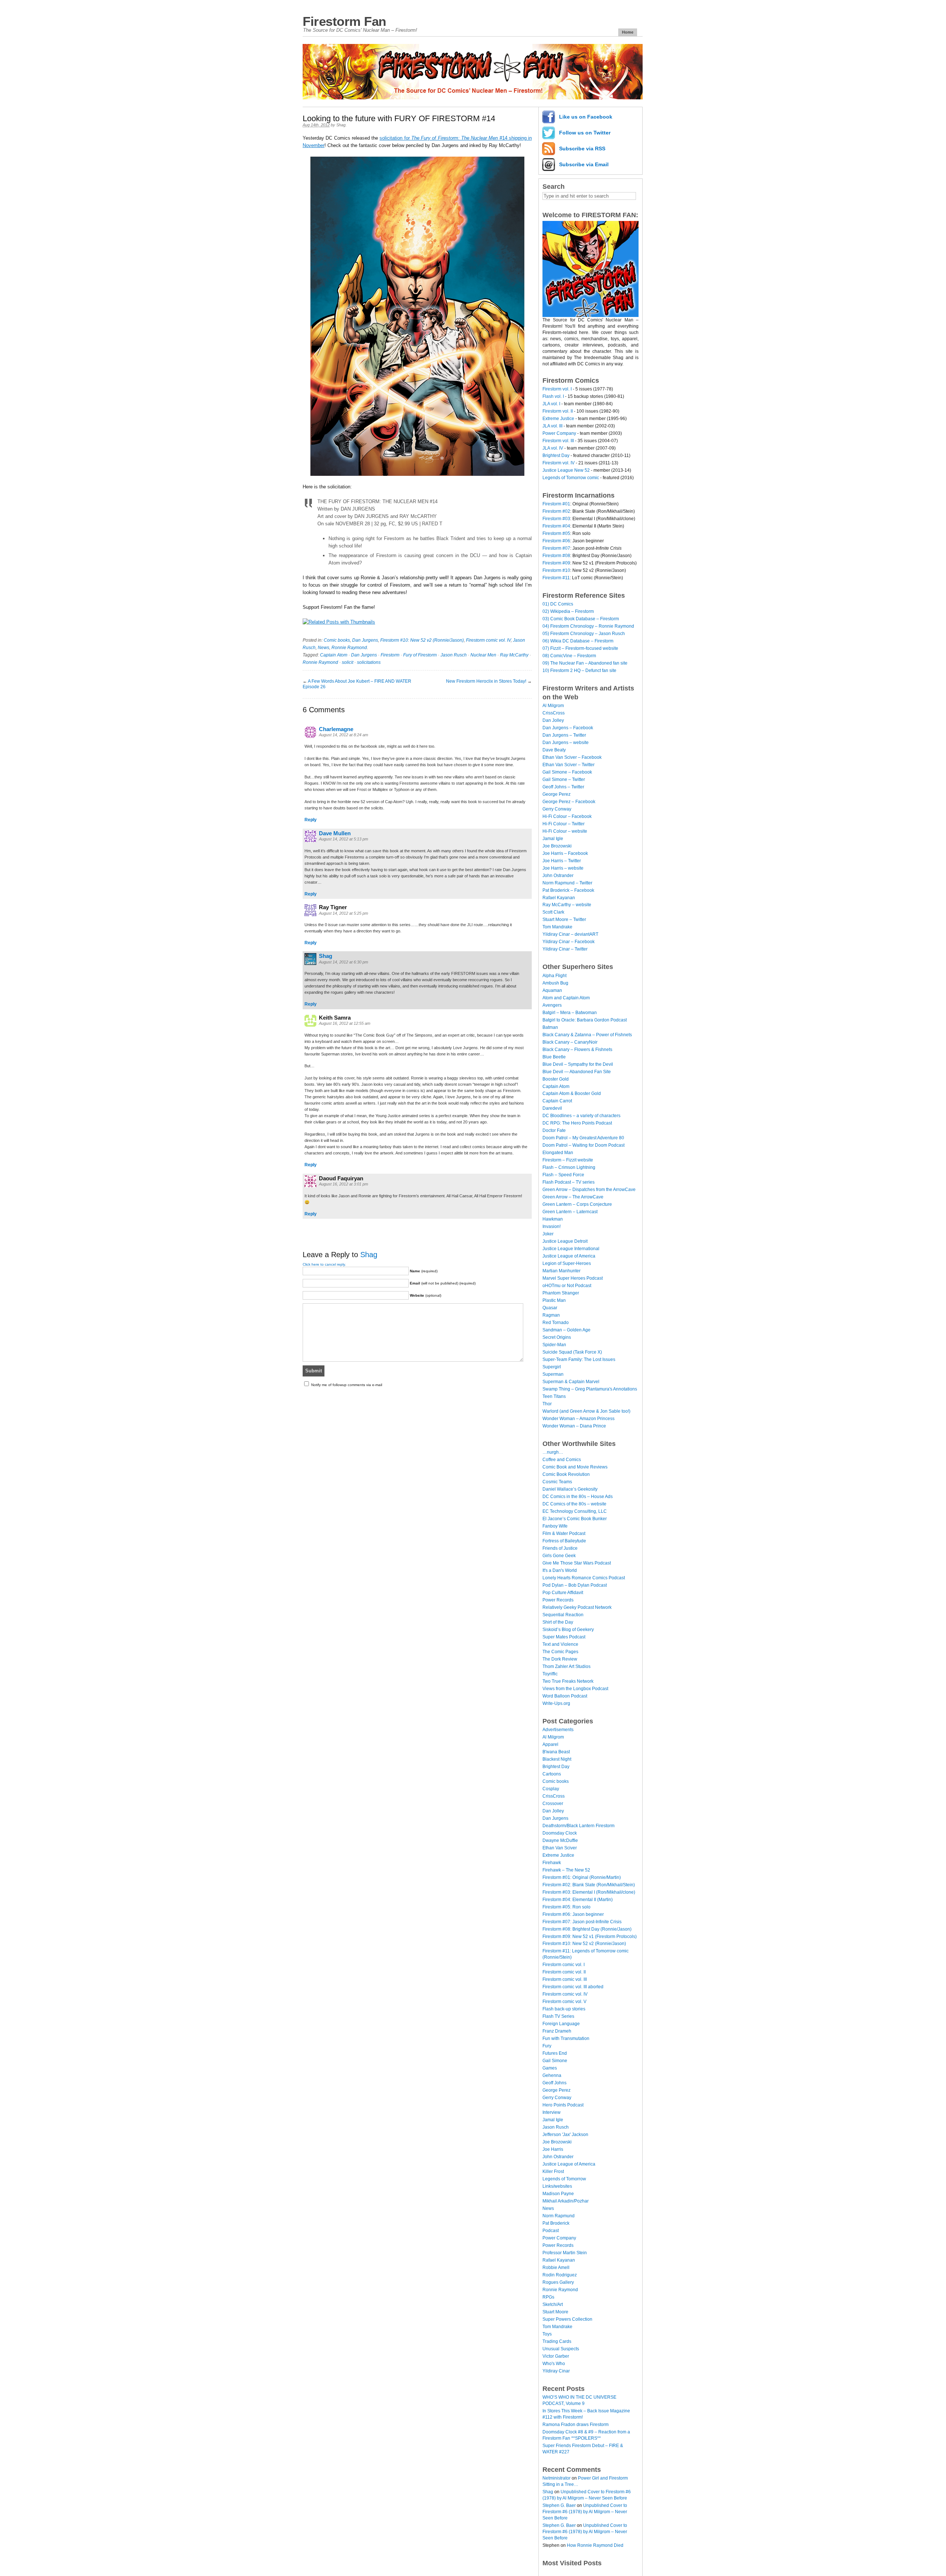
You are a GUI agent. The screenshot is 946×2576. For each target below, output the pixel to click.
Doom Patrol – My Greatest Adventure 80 (583, 1138)
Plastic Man (554, 1300)
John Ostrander (558, 876)
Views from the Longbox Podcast (575, 1689)
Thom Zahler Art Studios (566, 1666)
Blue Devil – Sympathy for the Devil (578, 1064)
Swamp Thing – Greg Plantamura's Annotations (590, 1389)
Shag (341, 125)
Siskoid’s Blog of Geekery (568, 1630)
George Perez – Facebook (569, 802)
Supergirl (552, 1367)
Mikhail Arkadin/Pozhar (566, 2201)
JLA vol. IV (553, 448)
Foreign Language (561, 2024)
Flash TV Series (558, 2016)
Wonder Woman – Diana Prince (574, 1426)
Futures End (555, 2053)
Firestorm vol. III (558, 441)
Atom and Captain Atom (566, 998)
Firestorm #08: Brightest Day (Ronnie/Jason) (587, 1929)
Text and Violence (560, 1644)
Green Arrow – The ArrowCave (573, 1197)
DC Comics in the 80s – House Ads (578, 1497)
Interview (552, 2112)
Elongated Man (558, 1153)
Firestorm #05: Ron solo (566, 1907)
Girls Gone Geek (559, 1556)
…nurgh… (553, 1452)
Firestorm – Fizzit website (568, 1160)
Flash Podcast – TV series (569, 1182)
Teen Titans (554, 1396)
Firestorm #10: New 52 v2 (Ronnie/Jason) (422, 640)
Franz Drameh (557, 2031)
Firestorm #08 (556, 556)
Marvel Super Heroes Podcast (573, 1278)
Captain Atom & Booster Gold (572, 1093)
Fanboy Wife (555, 1526)
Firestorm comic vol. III (565, 1979)
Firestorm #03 (556, 519)
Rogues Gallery (558, 2282)
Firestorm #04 (556, 526)
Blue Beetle (554, 1057)
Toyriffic (550, 1674)
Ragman (551, 1315)
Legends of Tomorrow (564, 2179)
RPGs (548, 2297)
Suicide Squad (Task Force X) (572, 1352)
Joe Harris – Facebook (565, 853)
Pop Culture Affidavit (563, 1593)
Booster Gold (556, 1079)
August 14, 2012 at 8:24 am (343, 735)
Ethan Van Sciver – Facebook (572, 757)
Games (550, 2068)
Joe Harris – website (563, 868)
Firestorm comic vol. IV (488, 640)
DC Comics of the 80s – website (574, 1504)
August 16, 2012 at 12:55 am (345, 1023)
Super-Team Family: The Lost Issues (579, 1359)
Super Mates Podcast (564, 1637)
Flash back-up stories (564, 2009)
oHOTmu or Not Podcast (567, 1286)
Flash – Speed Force (563, 1175)
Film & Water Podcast (564, 1533)
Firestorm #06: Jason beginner (573, 1914)
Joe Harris (553, 2149)
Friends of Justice (560, 1548)
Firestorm (390, 655)
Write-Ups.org (556, 1703)
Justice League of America (569, 1256)
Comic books (337, 640)
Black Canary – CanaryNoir (570, 1042)
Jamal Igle (553, 839)
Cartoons (552, 1774)
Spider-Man (554, 1345)
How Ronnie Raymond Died (595, 2545)
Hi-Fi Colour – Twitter (564, 824)
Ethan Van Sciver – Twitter (569, 765)
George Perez (557, 794)
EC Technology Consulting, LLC (575, 1511)
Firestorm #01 (556, 504)
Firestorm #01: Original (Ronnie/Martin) (582, 1877)
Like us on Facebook (586, 117)
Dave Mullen (335, 833)
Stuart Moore (555, 2312)
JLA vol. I (551, 404)
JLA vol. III (552, 426)
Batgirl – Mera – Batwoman (570, 1013)
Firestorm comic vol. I (564, 1965)
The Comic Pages (560, 1652)
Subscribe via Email (584, 164)
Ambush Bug (555, 983)
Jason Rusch (454, 655)
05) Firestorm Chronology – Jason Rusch (584, 634)
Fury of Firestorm (420, 655)
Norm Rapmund (559, 2216)
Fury (547, 2046)
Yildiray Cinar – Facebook (569, 942)
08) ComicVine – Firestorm (569, 656)
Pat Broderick (556, 2223)
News (324, 648)
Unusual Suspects (561, 2349)
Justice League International (571, 1249)
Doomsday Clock (560, 1833)
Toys (547, 2334)
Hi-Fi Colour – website (565, 831)
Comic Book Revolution (566, 1474)
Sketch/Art (553, 2304)
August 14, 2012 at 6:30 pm (343, 962)
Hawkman (553, 1219)
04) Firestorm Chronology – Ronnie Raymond (588, 626)
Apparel (550, 1744)
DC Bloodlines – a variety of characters (581, 1116)
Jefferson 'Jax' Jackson (565, 2135)
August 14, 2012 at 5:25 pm (343, 913)
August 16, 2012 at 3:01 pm (343, 1184)
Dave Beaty (554, 750)
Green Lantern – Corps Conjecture (577, 1204)
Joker (548, 1234)
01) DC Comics (558, 604)
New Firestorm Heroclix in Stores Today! (486, 681)
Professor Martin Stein (565, 2253)
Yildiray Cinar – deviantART (570, 934)
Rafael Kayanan (559, 898)
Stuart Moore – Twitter (564, 919)
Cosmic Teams (557, 1482)
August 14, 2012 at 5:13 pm (343, 839)
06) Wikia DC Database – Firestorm (578, 641)
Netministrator (557, 2478)
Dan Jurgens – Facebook (568, 728)
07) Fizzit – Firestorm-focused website (580, 648)
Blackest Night (557, 1759)
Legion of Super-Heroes (567, 1263)
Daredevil (552, 1108)
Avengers (552, 1005)
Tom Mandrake (557, 927)
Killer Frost (553, 2171)
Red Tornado (556, 1323)
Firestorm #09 (556, 563)
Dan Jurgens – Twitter (564, 735)
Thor (547, 1404)
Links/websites (557, 2186)
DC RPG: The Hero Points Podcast (577, 1123)
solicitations (369, 662)
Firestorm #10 (556, 570)
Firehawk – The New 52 (566, 1870)
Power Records (558, 1600)
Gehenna (552, 2075)
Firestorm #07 (556, 548)
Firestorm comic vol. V (564, 2002)
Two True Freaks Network (568, 1681)
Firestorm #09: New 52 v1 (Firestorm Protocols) (590, 1937)
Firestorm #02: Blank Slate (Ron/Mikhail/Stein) (589, 1885)
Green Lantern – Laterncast (570, 1212)
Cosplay (551, 1789)
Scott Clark (553, 912)
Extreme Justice (558, 419)
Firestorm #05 (556, 533)
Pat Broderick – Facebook (568, 890)
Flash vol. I (553, 396)
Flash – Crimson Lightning (569, 1167)
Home (628, 32)
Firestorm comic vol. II (564, 1972)
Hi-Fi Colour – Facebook (567, 816)
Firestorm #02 (556, 511)
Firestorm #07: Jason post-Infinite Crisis (582, 1922)
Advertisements (558, 1730)
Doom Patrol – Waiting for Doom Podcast (583, 1145)
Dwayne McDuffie (560, 1840)
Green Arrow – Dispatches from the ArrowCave (589, 1190)
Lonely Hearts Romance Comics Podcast (584, 1578)
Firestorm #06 (556, 541)
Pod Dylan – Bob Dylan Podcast (575, 1585)
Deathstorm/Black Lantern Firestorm (579, 1826)
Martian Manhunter (562, 1271)
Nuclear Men (483, 655)
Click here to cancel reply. (324, 1264)
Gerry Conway (557, 809)
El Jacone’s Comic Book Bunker (575, 1519)
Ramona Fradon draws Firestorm (576, 2425)
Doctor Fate (554, 1130)
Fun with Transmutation (566, 2038)
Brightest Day (556, 456)
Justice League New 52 (566, 470)
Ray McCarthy (514, 655)
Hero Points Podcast (563, 2105)
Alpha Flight (554, 976)
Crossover (553, 1804)
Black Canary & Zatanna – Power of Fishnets (587, 1035)
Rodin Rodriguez (560, 2275)
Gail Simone (555, 2061)
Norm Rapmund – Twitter (567, 883)
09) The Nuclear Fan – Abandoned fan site (585, 663)
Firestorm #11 (556, 578)
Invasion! (552, 1226)
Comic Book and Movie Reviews (575, 1467)
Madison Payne (558, 2194)
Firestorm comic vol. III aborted (573, 1987)
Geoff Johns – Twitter (563, 787)
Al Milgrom (553, 706)
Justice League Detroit (565, 1241)
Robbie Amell (556, 2268)
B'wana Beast (556, 1752)
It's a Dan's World (560, 1570)
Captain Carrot (557, 1101)
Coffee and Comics (562, 1460)
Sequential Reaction (563, 1615)
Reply (311, 820)
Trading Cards (557, 2341)
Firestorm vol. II (558, 411)
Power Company (559, 433)
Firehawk (552, 1863)
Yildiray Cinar (556, 2371)
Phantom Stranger (561, 1293)
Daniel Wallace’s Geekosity (570, 1489)
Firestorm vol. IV (559, 463)
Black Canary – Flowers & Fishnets (577, 1050)
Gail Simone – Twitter (564, 779)
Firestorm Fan (344, 21)
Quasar (550, 1308)
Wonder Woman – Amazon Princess (579, 1419)
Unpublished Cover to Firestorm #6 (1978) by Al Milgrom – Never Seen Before (585, 2512)
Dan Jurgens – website (566, 743)
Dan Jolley (553, 720)
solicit (348, 662)
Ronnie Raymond (349, 648)
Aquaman (552, 990)
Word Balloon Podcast (565, 1696)
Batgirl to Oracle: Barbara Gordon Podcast (585, 1020)
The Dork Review (560, 1659)
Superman (553, 1374)
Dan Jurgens (365, 640)
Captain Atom (334, 655)
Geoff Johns (554, 2083)
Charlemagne (336, 729)
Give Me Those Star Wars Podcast (577, 1563)
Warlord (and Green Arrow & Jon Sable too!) (586, 1411)
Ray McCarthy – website (567, 905)
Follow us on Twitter (585, 133)
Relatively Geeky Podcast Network (577, 1607)
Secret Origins (557, 1337)
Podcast (551, 2231)
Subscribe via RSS (582, 149)
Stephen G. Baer (559, 2505)
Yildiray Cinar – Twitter (565, 949)
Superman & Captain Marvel (571, 1382)
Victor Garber (556, 2356)
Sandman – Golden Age (566, 1330)
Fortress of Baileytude (564, 1541)
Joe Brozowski (557, 846)
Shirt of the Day (558, 1622)
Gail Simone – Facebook (567, 772)
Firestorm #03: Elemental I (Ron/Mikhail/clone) (589, 1892)
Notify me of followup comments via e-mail (347, 1385)
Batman (550, 1027)
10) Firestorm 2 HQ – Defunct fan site (579, 671)
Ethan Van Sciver (560, 1848)
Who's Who (554, 2364)
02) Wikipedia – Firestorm (568, 611)
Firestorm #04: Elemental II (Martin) (578, 1900)
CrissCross (554, 713)
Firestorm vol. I (557, 389)
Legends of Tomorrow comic (571, 478)
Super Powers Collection (567, 2319)
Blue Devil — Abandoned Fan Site (577, 1072)
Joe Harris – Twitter (562, 861)
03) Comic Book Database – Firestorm (581, 619)
